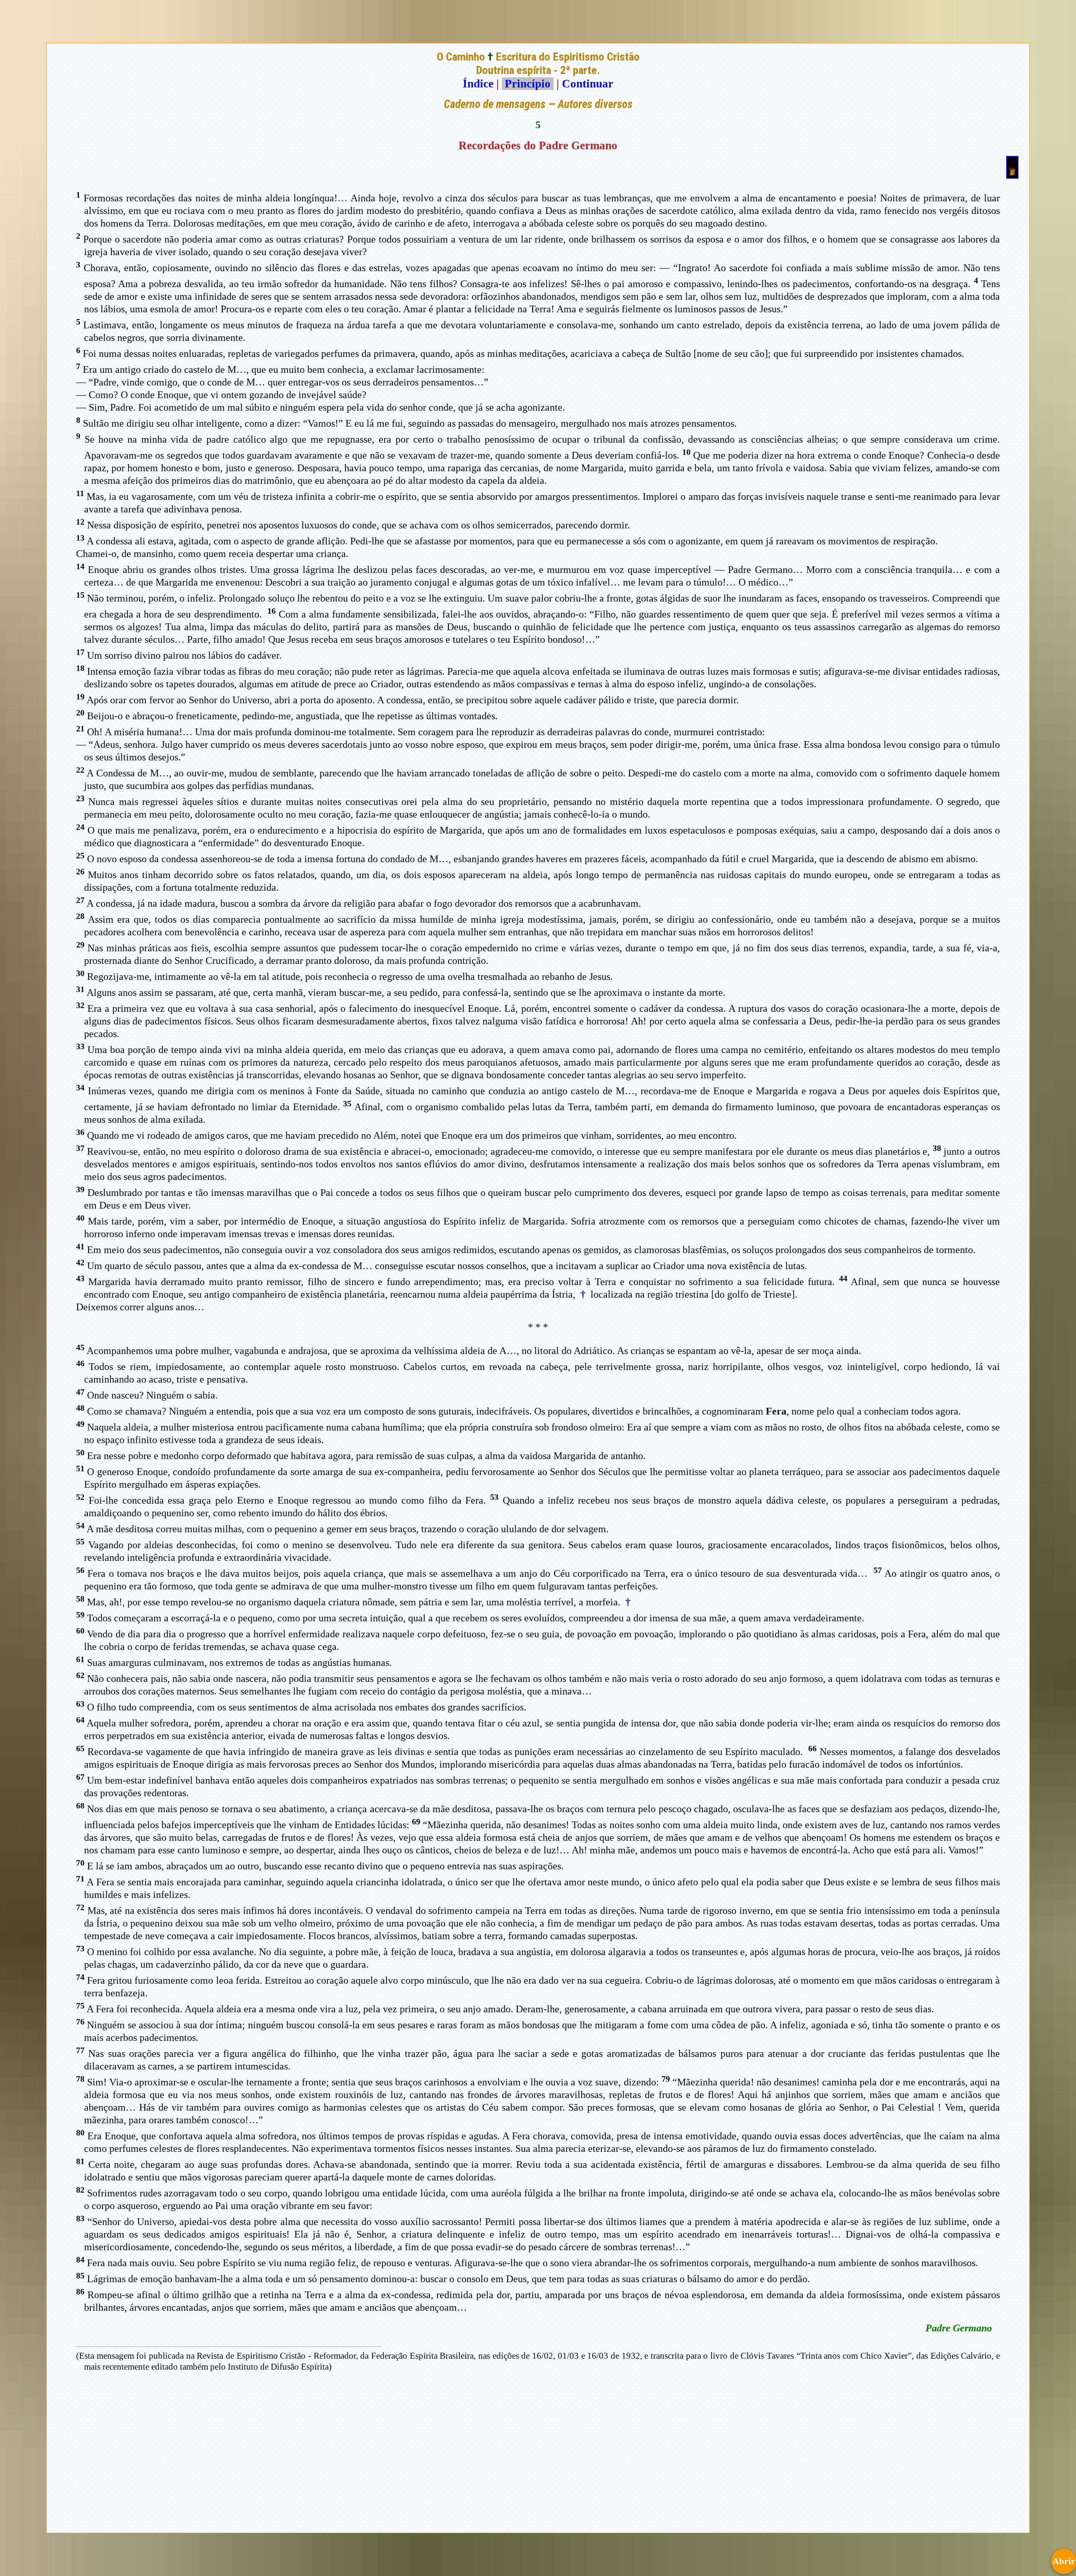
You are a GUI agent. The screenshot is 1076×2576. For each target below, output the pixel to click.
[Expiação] (1012, 175)
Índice (478, 84)
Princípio (528, 84)
